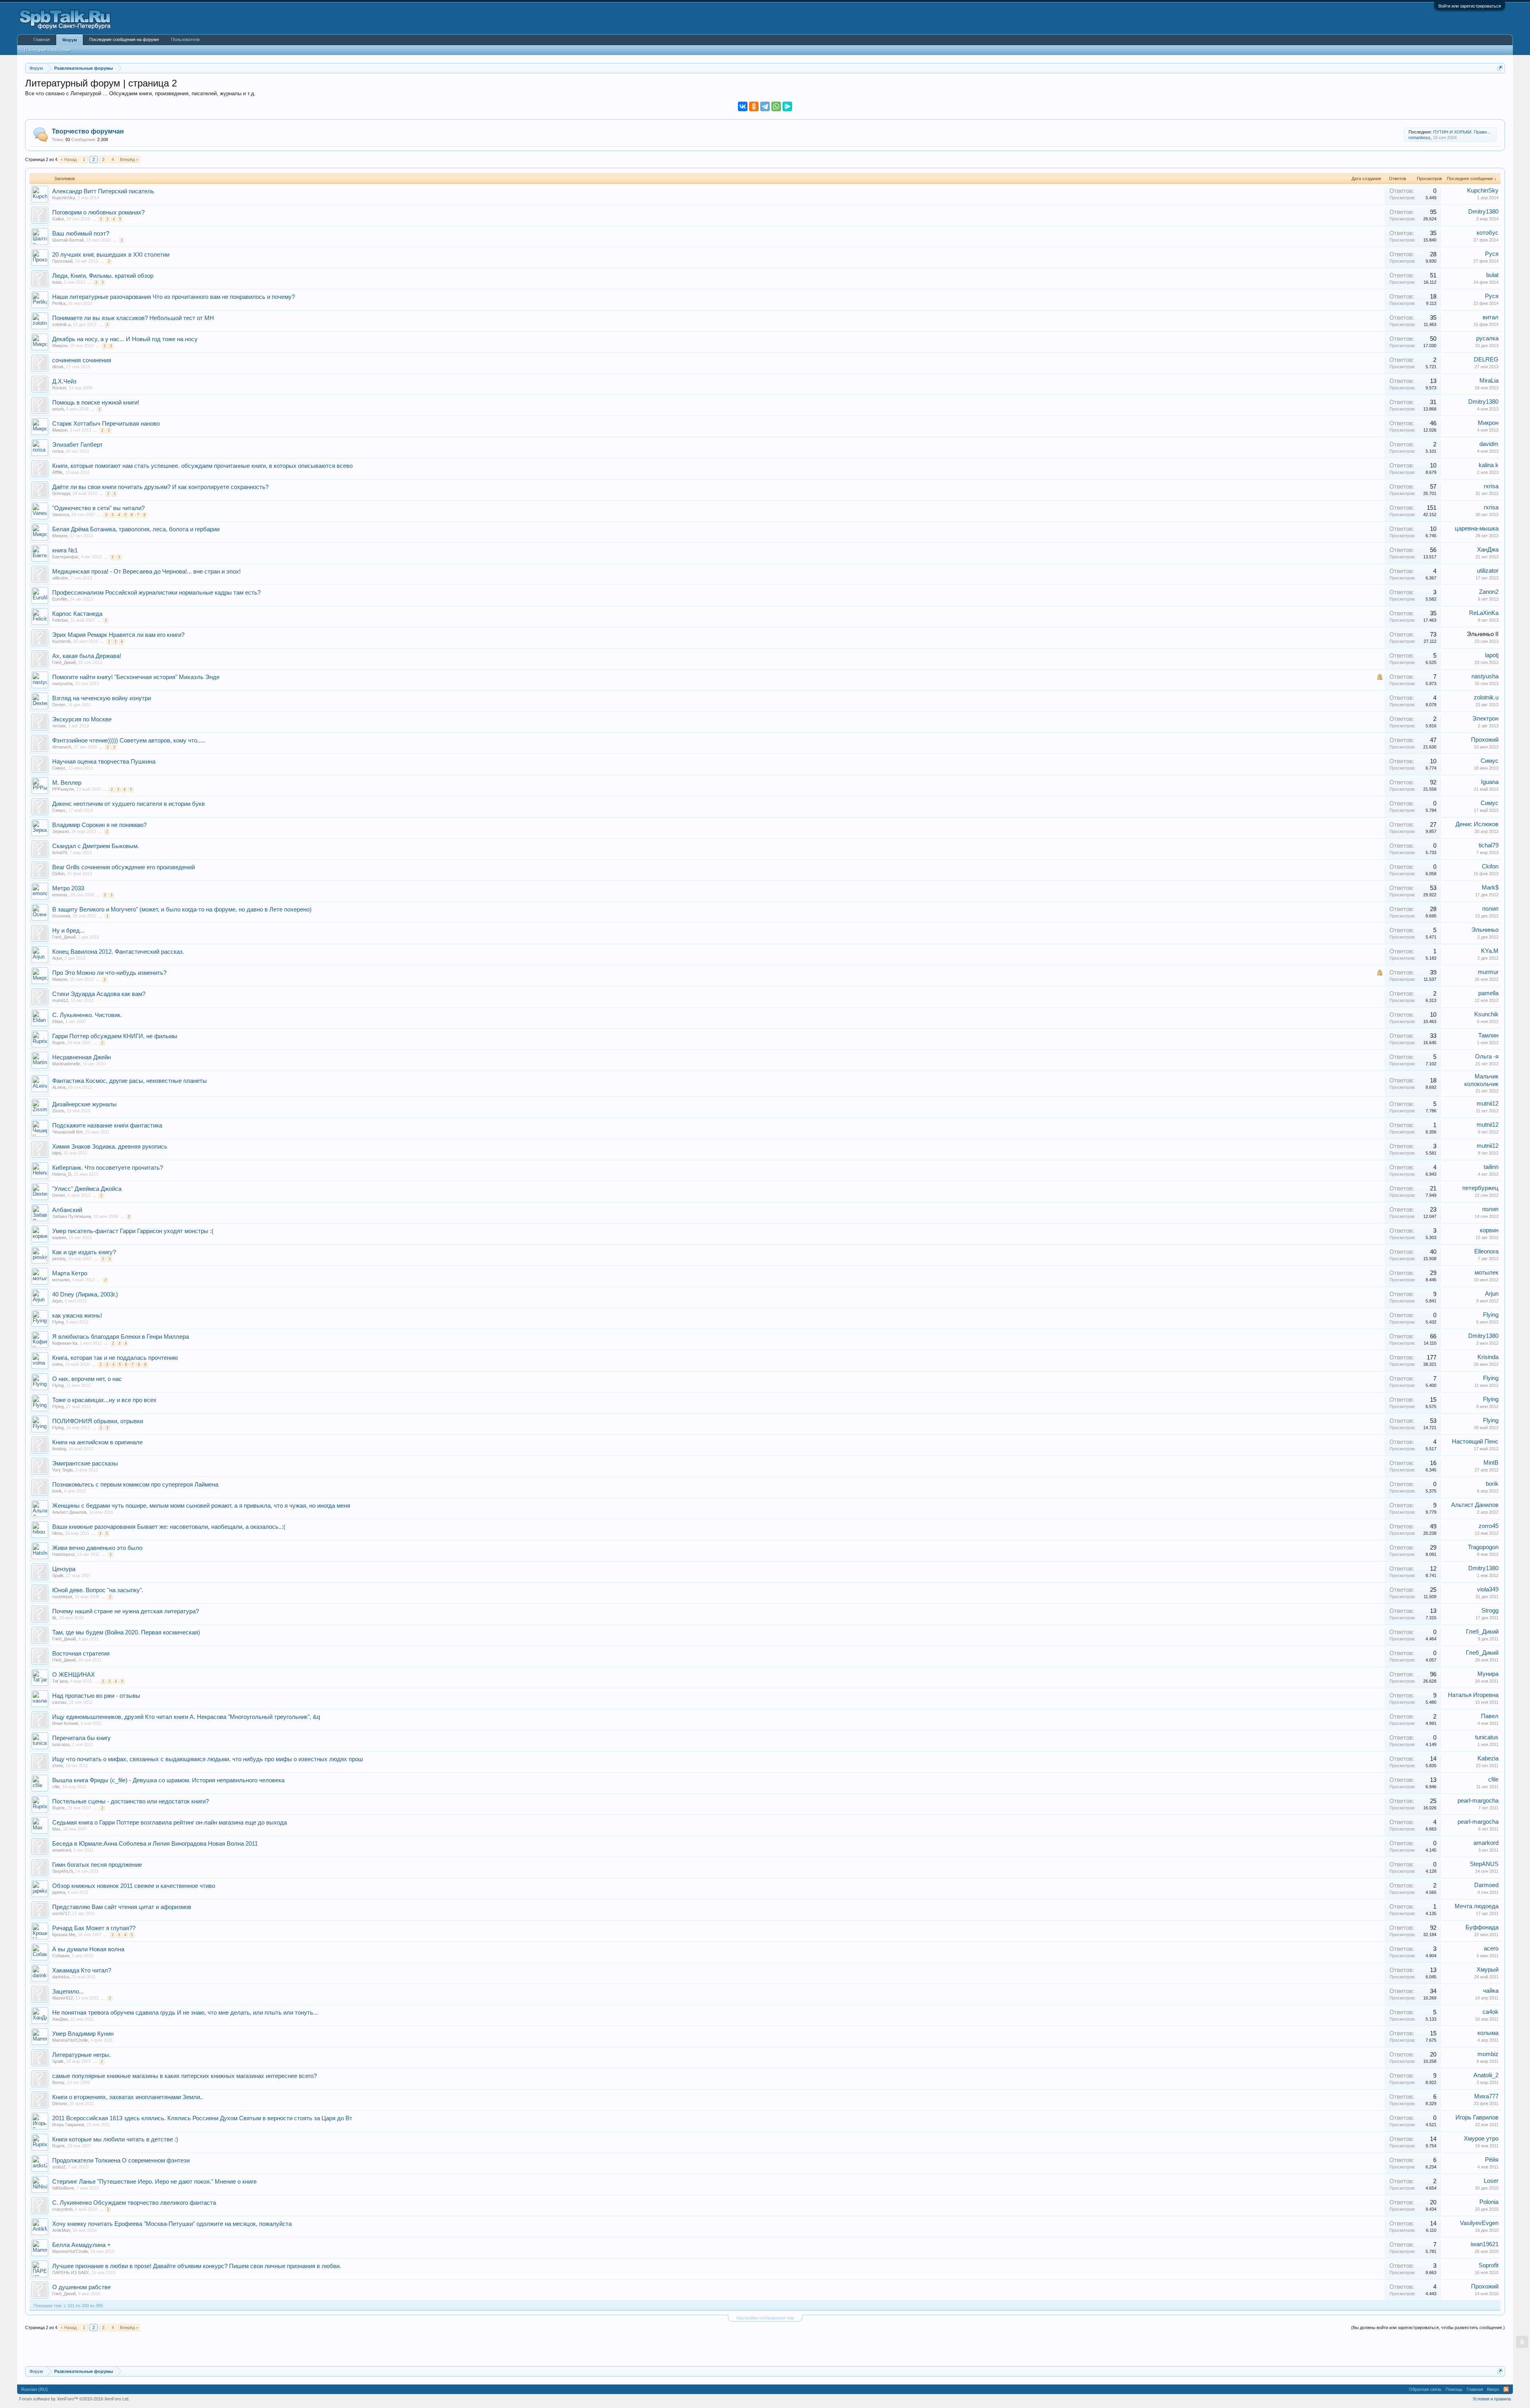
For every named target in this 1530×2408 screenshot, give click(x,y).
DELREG (1486, 359)
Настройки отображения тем (765, 2318)
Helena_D (62, 1174)
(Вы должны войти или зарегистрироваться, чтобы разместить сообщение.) (1428, 2327)
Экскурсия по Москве (82, 719)
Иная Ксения (65, 1723)
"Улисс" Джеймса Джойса (87, 1189)
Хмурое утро (1481, 2139)
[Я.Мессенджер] (787, 106)
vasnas (59, 1702)
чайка (1491, 1991)
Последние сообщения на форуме (124, 39)
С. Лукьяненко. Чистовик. (87, 1015)
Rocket (59, 388)
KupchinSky (64, 198)
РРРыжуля (63, 789)
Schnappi (61, 493)
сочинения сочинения (82, 360)
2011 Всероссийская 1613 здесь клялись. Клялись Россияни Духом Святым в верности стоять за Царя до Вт (202, 2118)
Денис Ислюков (1477, 824)
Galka (58, 219)
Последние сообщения (47, 50)
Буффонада (1482, 1927)
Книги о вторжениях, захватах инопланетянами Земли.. (128, 2097)
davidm (1489, 444)
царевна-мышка (1477, 528)
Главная (42, 39)
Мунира (1488, 1674)
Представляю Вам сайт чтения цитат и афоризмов (122, 1907)
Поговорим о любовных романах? (98, 212)
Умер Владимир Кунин (83, 2034)
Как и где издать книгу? (84, 1252)
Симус (59, 768)
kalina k (1489, 465)
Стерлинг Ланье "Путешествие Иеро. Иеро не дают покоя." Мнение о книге (154, 2182)
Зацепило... (68, 1992)
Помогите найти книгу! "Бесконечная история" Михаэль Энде (136, 677)
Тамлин (1488, 1035)
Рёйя (1492, 2160)
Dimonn (60, 2104)
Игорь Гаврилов (68, 2125)
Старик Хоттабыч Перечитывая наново (106, 424)
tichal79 (60, 852)
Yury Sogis (63, 1470)
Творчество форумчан (88, 131)
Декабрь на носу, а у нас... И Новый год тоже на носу (125, 339)
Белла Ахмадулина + (81, 2245)
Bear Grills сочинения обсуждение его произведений (124, 867)
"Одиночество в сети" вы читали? (98, 508)
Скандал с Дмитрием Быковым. (96, 846)
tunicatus (61, 1744)
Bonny (58, 2082)
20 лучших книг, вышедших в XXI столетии (111, 255)
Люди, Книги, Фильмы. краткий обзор (103, 276)
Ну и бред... (68, 931)
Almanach (62, 747)
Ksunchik (1486, 1014)
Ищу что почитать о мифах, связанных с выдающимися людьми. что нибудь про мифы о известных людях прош (208, 1759)
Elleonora (1486, 1251)
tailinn (1491, 1167)
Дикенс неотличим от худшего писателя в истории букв (128, 804)
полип (1490, 909)
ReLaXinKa (1484, 613)
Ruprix (59, 1043)
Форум (70, 40)
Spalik (58, 1575)
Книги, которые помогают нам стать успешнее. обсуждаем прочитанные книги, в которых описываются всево (202, 466)
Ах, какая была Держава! (87, 656)
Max (56, 1829)
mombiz (1488, 2054)
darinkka (61, 1977)
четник (59, 726)
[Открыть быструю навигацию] (1500, 68)
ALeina (59, 1087)
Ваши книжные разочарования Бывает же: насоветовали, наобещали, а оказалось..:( (169, 1527)
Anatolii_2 (1486, 2075)
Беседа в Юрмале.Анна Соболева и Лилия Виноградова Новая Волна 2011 (155, 1844)
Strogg (1490, 1611)
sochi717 (61, 1913)
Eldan (58, 1021)
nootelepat (62, 1597)
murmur (1488, 972)
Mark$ (1490, 888)
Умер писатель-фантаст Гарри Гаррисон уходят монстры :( (133, 1231)
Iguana (1490, 782)
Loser (1491, 2181)
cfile (56, 1787)
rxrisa (58, 451)
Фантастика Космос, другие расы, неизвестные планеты (129, 1081)
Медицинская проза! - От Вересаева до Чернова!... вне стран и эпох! (146, 572)
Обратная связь (1425, 2389)
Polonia (1489, 2202)
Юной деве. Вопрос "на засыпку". (98, 1590)
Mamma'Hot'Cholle (70, 2040)
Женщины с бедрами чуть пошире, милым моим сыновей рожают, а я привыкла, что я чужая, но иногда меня (201, 1506)
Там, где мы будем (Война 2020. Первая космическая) (126, 1632)
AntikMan (61, 2230)
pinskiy (59, 1259)
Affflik (57, 472)
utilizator (60, 578)
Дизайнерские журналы (84, 1104)
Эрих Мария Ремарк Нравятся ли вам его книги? (118, 635)
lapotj (1492, 655)
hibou (57, 1533)
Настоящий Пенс (1475, 1442)
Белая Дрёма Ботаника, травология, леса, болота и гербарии (136, 529)
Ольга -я (1487, 1057)
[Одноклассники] (754, 106)
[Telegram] (765, 106)
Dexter (59, 705)
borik (57, 1491)
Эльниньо (1485, 930)
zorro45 (1489, 1526)
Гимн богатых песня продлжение (97, 1865)
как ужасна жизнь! (77, 1316)
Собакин (61, 1956)
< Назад (69, 159)
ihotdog (59, 1449)
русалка (1487, 338)
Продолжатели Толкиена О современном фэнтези (121, 2161)
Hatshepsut (63, 1554)
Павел (1490, 1716)
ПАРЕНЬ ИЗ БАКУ (71, 2272)
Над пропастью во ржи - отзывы (96, 1696)
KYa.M (1490, 951)
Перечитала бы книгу (81, 1738)
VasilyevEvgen (1479, 2223)
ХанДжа (1488, 550)
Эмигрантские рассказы (85, 1463)
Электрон (1485, 719)
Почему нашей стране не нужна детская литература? (126, 1611)
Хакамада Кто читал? (82, 1970)
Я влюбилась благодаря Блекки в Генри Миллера (121, 1337)
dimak (58, 367)
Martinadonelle (66, 1064)
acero (1491, 1948)
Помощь (1454, 2389)
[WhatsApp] (776, 106)
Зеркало (61, 831)
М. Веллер (67, 783)
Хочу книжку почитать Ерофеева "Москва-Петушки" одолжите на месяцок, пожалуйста (172, 2224)
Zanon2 (1489, 592)
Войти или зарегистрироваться (1470, 6)
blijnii (57, 1153)
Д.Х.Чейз (64, 381)
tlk (54, 1618)
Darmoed (1486, 1885)
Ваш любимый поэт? (81, 234)
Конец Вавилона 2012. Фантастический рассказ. (118, 952)
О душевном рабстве (81, 2287)
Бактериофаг (65, 557)
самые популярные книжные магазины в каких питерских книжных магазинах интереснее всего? (184, 2076)
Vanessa (61, 515)
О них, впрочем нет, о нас (87, 1379)
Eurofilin (60, 599)
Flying (58, 1322)
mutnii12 (60, 1000)
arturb (58, 409)
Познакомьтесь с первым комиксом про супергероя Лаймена (135, 1485)
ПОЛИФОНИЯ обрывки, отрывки (98, 1421)
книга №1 (65, 550)
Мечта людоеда (1477, 1906)
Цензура (64, 1569)
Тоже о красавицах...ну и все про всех (104, 1400)
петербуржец (1480, 1188)
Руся (1492, 254)
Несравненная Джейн (81, 1057)
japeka (59, 1892)
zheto (58, 1766)
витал (1491, 317)
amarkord (62, 1850)
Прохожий (62, 261)
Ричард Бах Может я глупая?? (94, 1928)
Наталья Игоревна (1473, 1695)
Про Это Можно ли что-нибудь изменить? (109, 973)
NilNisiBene (63, 2188)
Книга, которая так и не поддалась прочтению (115, 1358)
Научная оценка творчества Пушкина (104, 762)
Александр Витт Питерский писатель (103, 191)
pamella (1488, 993)
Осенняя (61, 916)
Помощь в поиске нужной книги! (96, 403)
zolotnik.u (61, 324)
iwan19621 (1485, 2244)
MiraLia (1489, 381)
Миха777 (1486, 2096)
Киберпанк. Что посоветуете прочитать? (108, 1168)
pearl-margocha (1478, 1801)
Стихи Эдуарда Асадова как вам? (99, 994)
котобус (1488, 233)
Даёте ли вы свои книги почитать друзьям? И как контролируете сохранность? (160, 487)
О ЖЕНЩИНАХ (74, 1675)
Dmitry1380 (1483, 212)
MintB (1491, 1463)
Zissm (58, 1111)
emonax (60, 895)
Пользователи (185, 39)
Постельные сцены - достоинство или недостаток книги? (130, 1801)
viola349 (1488, 1589)
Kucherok (62, 641)
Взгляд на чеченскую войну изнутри (102, 698)
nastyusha (62, 684)
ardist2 (59, 2167)
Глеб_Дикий (64, 662)
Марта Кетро (70, 1273)
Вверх (1493, 2389)
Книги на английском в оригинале (97, 1442)
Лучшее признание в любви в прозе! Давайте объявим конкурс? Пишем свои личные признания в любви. (197, 2266)
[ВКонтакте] (743, 106)
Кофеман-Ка (65, 1343)
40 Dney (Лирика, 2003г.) (85, 1294)
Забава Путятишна (72, 1216)
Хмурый (1488, 1970)
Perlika (59, 303)
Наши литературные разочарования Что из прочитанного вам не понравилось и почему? (174, 297)
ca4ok (1491, 2012)
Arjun (57, 958)
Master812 (63, 1998)
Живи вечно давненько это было (97, 1548)
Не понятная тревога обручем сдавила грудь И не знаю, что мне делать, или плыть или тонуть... (185, 2013)
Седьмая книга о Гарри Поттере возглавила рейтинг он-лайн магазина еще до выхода (170, 1823)
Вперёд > (129, 159)
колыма (1488, 2033)
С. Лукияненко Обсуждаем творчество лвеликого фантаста (134, 2203)
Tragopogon (1483, 1547)
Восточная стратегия (81, 1654)
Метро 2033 (68, 888)
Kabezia (1488, 1758)
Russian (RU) (34, 2389)
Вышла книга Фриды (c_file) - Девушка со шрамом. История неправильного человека (168, 1780)
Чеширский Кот (68, 1132)
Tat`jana (60, 1681)
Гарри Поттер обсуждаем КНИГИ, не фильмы (115, 1036)
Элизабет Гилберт (77, 445)
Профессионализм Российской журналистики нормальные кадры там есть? (156, 593)
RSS (1506, 2389)
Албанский (67, 1210)
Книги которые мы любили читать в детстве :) (115, 2139)
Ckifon (58, 874)
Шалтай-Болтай (68, 240)
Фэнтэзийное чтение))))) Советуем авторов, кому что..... (129, 740)
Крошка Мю (64, 1935)
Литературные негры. (81, 2055)
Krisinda (1488, 1357)
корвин (59, 1237)
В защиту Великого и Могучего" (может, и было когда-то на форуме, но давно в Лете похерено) (182, 909)
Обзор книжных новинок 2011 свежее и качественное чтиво (134, 1886)
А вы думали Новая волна (88, 1949)
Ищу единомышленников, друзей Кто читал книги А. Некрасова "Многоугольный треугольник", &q (186, 1717)
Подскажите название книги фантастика (107, 1125)
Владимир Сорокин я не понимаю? (99, 825)
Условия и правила (1492, 2399)
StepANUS (63, 1871)
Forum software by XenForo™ (74, 2399)
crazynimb (62, 2209)
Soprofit (1489, 2265)
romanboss (1419, 137)
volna (57, 1364)
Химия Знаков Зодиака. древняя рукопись (110, 1147)
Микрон (60, 346)
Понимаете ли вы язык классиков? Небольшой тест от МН (133, 318)
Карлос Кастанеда (77, 614)
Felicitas (60, 620)
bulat (57, 282)
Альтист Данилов (69, 1512)
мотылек (61, 1280)
